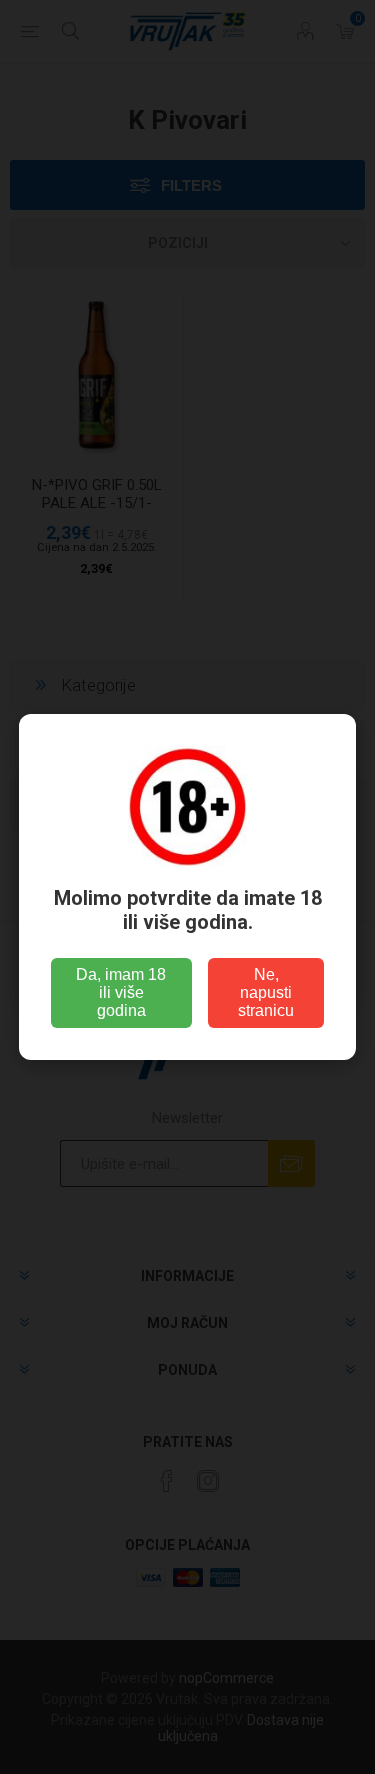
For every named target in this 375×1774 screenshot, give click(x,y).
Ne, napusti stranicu (266, 992)
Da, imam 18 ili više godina (121, 992)
